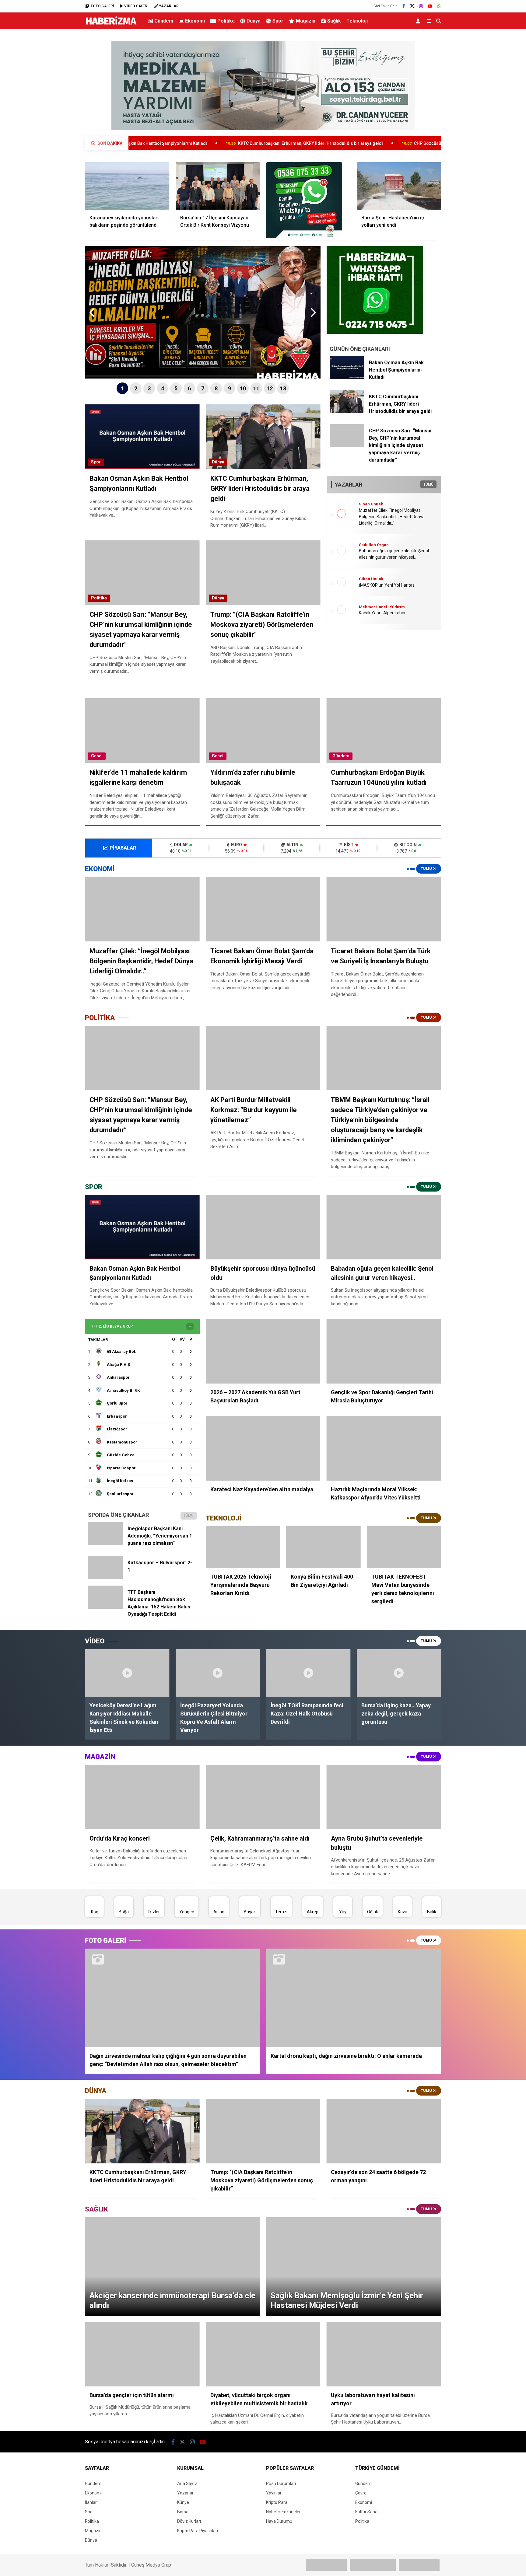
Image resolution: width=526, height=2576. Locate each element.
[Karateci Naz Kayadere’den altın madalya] (263, 1448)
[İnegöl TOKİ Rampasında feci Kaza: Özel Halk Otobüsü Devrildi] (308, 1673)
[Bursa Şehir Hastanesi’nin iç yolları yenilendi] (399, 186)
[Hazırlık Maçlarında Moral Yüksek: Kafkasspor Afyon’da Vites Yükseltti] (384, 1448)
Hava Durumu (279, 2521)
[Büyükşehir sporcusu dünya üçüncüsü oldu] (263, 1227)
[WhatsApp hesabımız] (439, 6)
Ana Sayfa (187, 2484)
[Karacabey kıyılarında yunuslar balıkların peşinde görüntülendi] (127, 186)
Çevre (361, 2493)
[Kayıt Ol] (419, 21)
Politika (226, 21)
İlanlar (91, 2502)
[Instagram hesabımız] (421, 6)
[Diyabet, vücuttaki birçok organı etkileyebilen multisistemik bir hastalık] (263, 2354)
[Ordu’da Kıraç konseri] (142, 1797)
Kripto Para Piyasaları (198, 2531)
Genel (97, 756)
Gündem (164, 21)
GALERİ (102, 6)
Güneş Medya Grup (151, 2565)
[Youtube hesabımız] (430, 6)
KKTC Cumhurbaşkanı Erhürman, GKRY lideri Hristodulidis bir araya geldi (187, 143)
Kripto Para (277, 2502)
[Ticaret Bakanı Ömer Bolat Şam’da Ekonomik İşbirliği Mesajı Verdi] (263, 909)
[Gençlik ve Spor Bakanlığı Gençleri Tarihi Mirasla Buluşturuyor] (384, 1351)
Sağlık (334, 21)
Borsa (183, 2512)
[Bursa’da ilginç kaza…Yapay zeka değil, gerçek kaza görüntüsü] (399, 1673)
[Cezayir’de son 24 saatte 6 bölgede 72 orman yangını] (384, 2131)
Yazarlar (185, 2493)
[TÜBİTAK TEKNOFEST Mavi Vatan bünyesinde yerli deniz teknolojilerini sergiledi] (404, 1547)
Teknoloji (357, 21)
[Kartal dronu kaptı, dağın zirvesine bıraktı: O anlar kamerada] (354, 1998)
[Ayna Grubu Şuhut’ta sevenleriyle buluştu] (384, 1797)
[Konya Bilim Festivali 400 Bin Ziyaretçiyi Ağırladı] (323, 1547)
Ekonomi (195, 21)
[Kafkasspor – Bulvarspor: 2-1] (105, 1578)
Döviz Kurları (189, 2521)
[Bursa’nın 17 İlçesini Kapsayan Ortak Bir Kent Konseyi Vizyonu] (218, 186)
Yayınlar (274, 2493)
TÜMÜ (428, 484)
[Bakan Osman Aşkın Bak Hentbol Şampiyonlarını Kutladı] (347, 378)
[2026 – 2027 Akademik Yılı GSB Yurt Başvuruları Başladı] (263, 1351)
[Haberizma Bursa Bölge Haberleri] (111, 25)
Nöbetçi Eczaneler (283, 2512)
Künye (183, 2502)
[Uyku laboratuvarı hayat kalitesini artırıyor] (384, 2354)
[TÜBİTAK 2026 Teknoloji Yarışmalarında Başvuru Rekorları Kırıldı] (243, 1547)
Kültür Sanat (367, 2512)
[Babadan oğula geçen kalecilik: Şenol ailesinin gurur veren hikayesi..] (384, 1227)
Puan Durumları (281, 2484)
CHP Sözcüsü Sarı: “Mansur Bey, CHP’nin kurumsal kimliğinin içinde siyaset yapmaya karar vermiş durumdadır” (401, 143)
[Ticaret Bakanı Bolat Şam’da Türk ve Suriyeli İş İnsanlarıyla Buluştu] (384, 909)
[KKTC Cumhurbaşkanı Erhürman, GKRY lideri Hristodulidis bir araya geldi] (347, 412)
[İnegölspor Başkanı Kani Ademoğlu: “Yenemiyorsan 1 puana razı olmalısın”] (105, 1544)
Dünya (254, 21)
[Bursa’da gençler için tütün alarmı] (142, 2354)
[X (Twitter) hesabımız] (412, 6)
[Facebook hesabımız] (404, 6)
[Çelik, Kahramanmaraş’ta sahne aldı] (263, 1797)
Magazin (306, 21)
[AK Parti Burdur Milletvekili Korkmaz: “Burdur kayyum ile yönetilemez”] (263, 1058)
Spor (278, 21)
